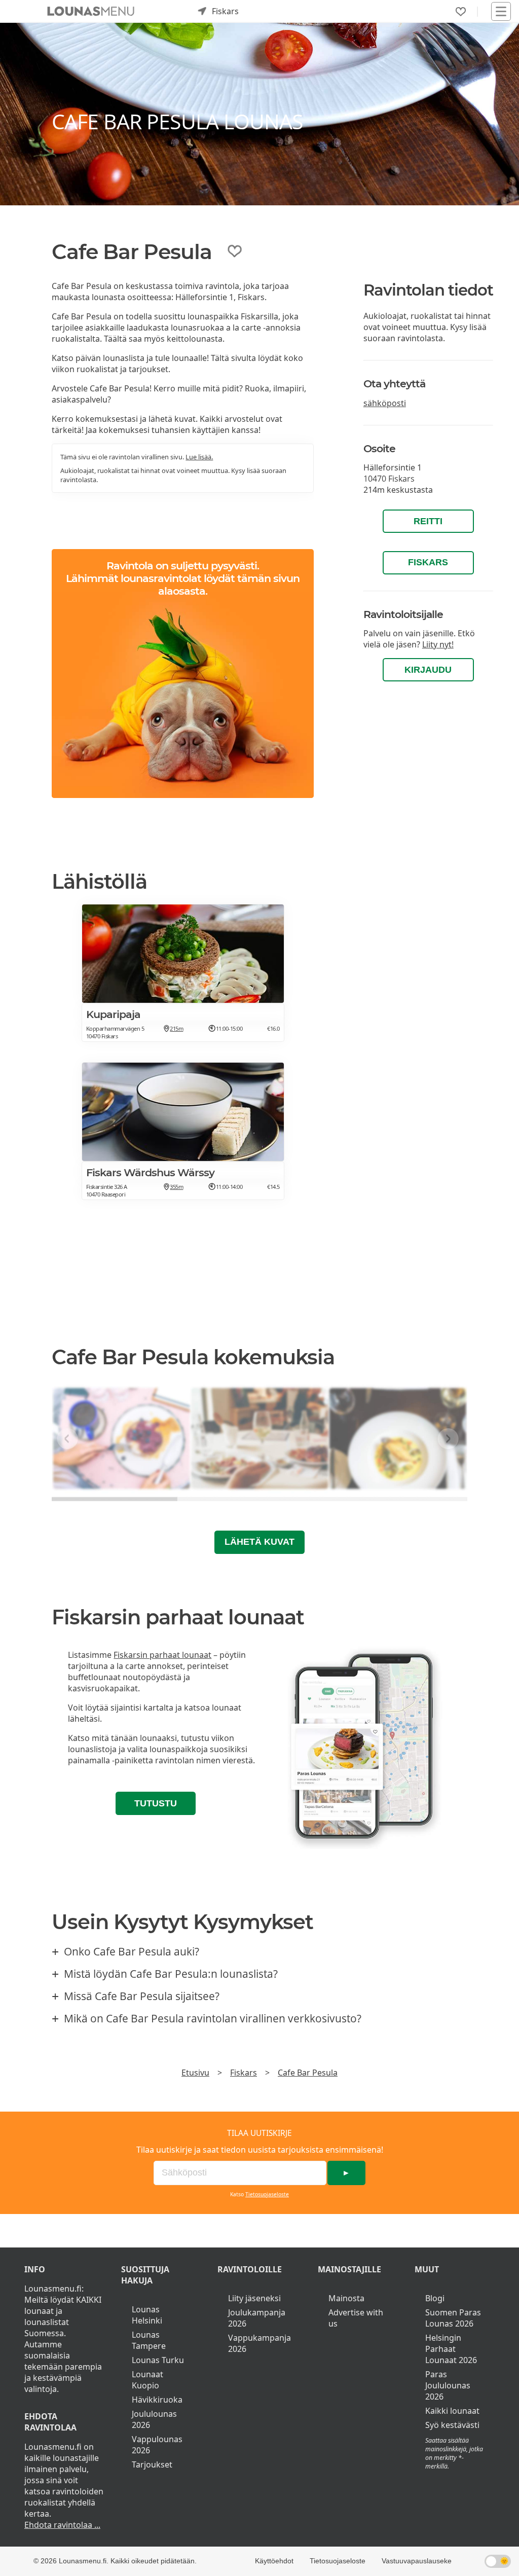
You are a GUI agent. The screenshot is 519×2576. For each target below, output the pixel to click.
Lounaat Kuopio (147, 2380)
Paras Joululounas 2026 (448, 2385)
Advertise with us (356, 2318)
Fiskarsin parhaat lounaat (162, 1655)
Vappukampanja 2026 (259, 2343)
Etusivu (195, 2073)
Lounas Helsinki (147, 2315)
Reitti (428, 521)
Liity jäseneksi (254, 2298)
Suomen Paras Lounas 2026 (453, 2318)
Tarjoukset (152, 2464)
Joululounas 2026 (154, 2419)
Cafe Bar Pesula (308, 2073)
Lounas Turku (158, 2360)
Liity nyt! (438, 644)
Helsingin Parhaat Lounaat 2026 (451, 2349)
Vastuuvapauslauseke (417, 2561)
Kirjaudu (428, 670)
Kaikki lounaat (452, 2411)
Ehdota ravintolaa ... (62, 2525)
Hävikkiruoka (157, 2400)
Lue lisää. (199, 457)
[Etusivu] (91, 11)
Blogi (435, 2298)
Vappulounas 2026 (157, 2445)
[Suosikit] (461, 12)
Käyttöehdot (274, 2561)
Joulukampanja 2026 (257, 2318)
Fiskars (428, 562)
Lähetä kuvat (259, 1542)
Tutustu (156, 1803)
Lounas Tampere (149, 2340)
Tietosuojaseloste (267, 2194)
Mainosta (346, 2298)
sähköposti (385, 403)
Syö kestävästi (452, 2425)
